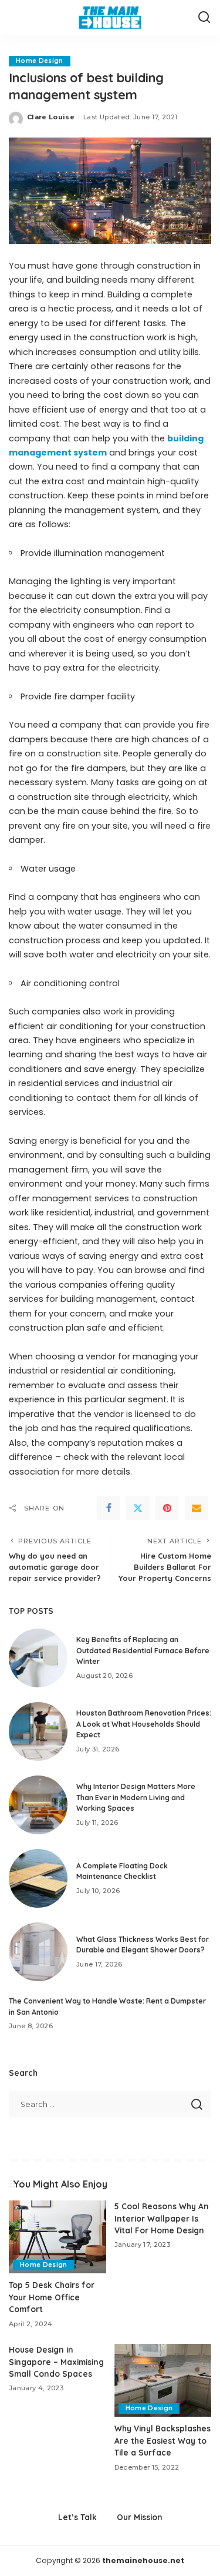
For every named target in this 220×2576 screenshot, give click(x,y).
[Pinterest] (167, 1508)
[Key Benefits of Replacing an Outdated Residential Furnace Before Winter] (38, 1658)
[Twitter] (138, 1508)
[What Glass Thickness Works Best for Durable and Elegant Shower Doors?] (38, 1952)
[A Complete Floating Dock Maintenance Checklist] (38, 1878)
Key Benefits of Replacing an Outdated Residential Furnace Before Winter (143, 1650)
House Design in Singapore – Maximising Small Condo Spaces (56, 2361)
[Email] (197, 1508)
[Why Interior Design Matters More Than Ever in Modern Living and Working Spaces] (38, 1805)
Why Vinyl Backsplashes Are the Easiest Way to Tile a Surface (163, 2440)
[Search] (204, 18)
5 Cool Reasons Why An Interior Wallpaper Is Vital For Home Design (162, 2218)
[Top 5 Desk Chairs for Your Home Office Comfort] (57, 2237)
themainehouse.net (143, 2560)
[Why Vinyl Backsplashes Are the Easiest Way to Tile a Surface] (163, 2380)
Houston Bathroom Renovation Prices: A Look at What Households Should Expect (144, 1724)
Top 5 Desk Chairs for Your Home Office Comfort (52, 2297)
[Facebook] (109, 1508)
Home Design (40, 61)
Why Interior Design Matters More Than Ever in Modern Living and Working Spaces (136, 1797)
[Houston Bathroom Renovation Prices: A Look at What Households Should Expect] (38, 1731)
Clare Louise (51, 117)
